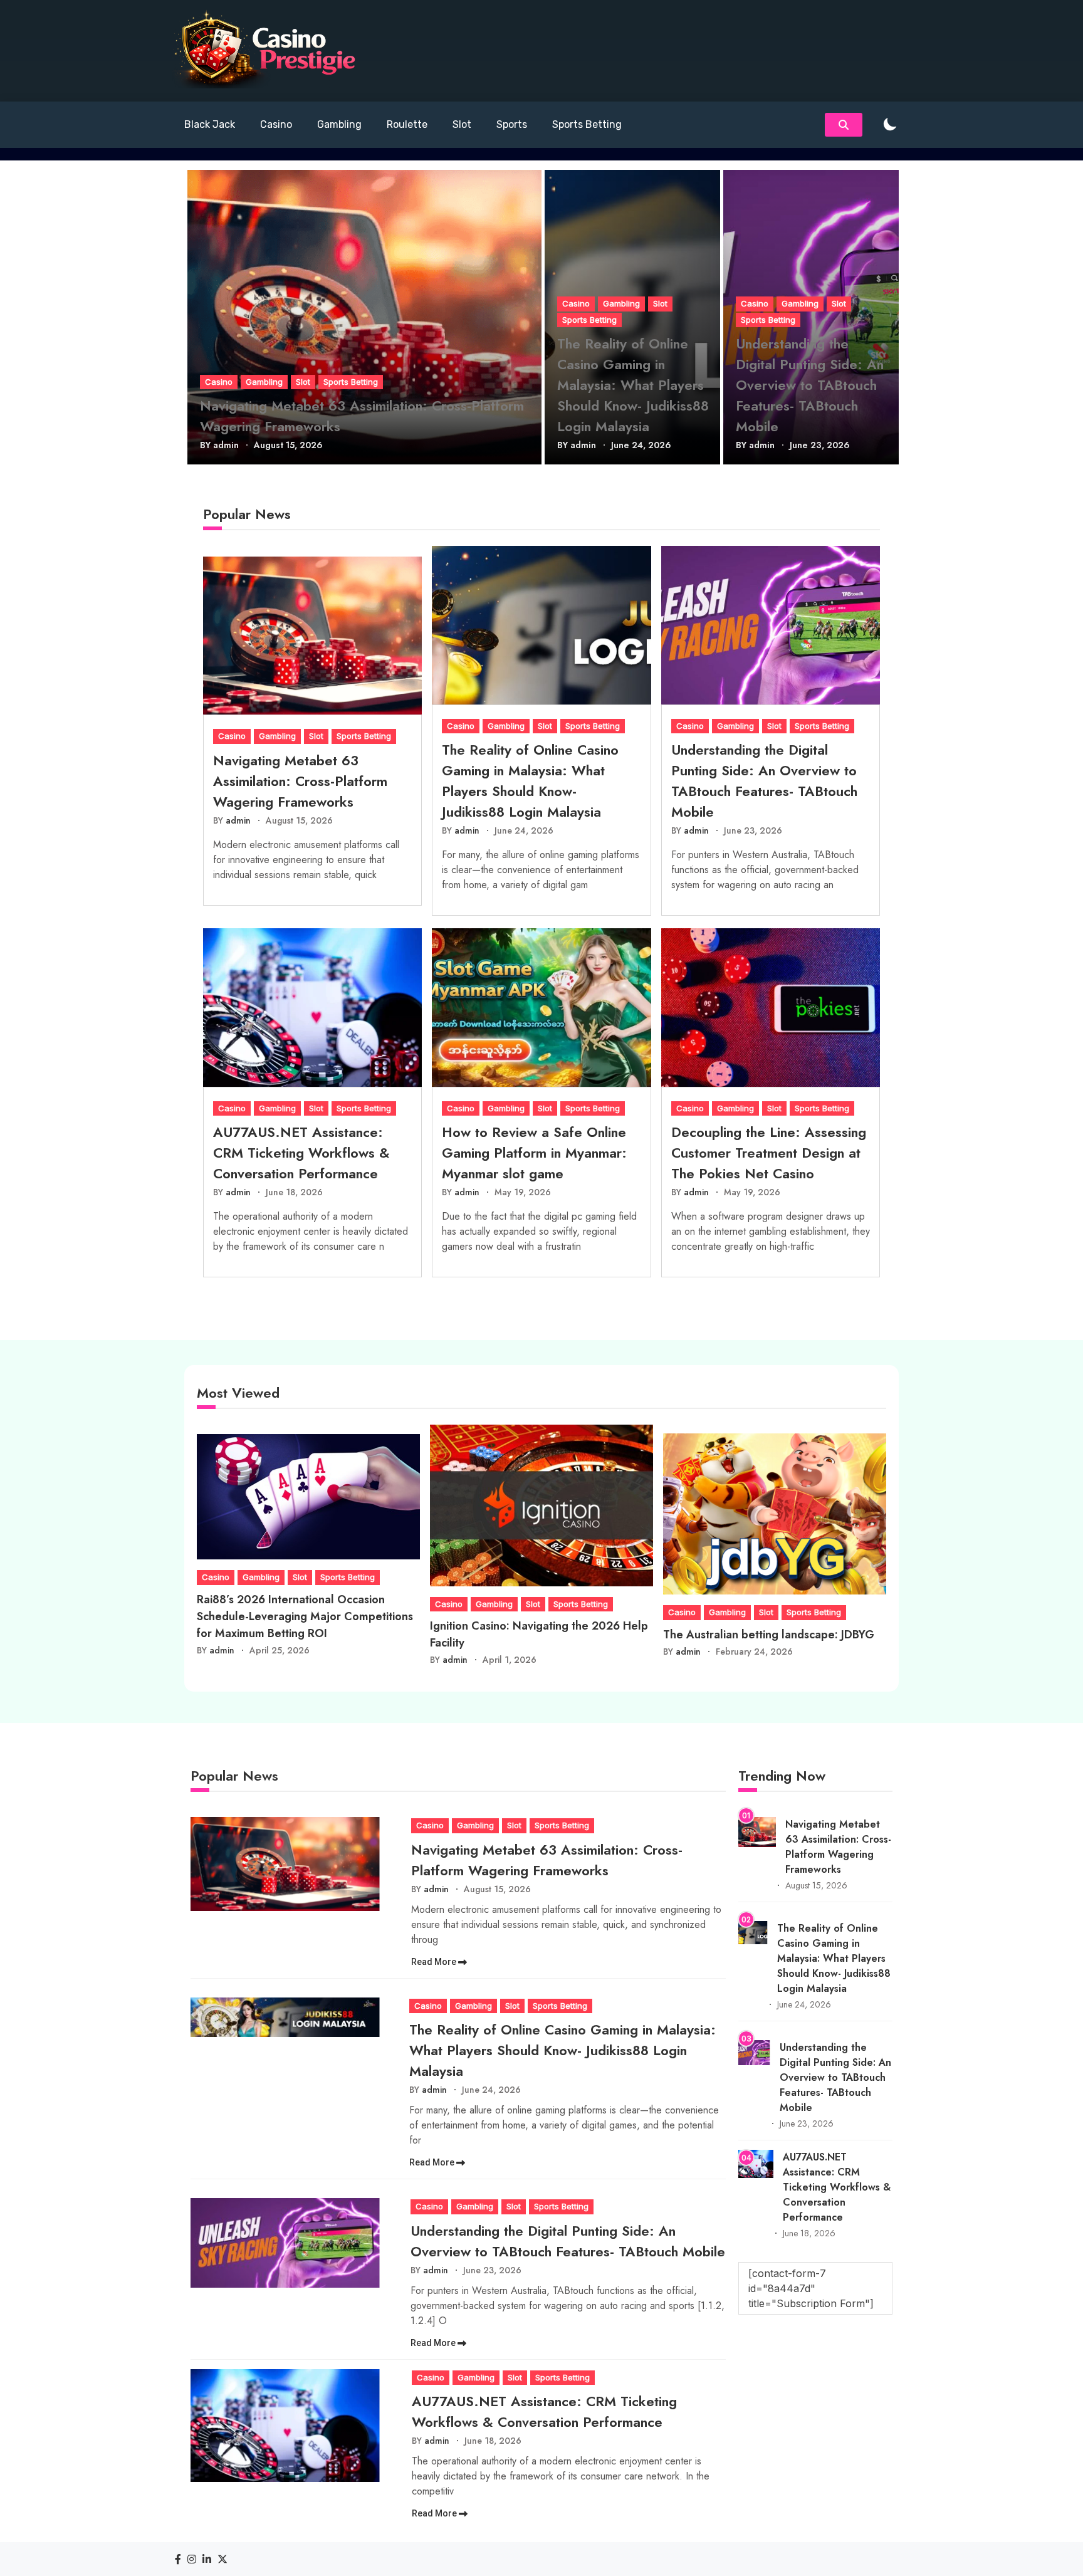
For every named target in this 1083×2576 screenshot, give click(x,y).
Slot (462, 124)
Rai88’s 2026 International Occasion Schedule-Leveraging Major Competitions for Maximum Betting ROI (305, 1616)
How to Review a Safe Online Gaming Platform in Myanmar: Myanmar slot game (534, 1153)
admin (226, 445)
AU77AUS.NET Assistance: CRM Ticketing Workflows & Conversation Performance (301, 1153)
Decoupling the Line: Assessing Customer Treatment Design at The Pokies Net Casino (769, 1153)
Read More (435, 1962)
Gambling (339, 124)
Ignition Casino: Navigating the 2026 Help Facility (539, 1634)
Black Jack (210, 124)
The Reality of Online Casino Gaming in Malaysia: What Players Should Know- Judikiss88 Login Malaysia (633, 385)
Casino (276, 124)
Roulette (407, 124)
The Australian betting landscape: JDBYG (769, 1635)
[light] (890, 125)
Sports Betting (587, 124)
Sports (512, 124)
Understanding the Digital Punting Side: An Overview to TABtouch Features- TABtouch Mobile (810, 385)
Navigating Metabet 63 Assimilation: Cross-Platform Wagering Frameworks (362, 416)
